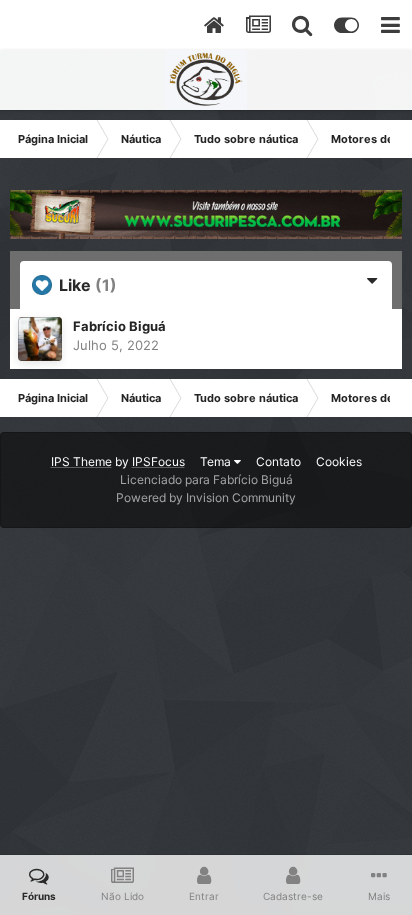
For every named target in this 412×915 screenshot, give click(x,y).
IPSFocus (158, 461)
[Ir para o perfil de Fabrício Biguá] (40, 339)
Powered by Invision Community (206, 497)
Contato (278, 461)
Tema (217, 461)
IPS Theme (81, 461)
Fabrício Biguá (119, 326)
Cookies (339, 461)
